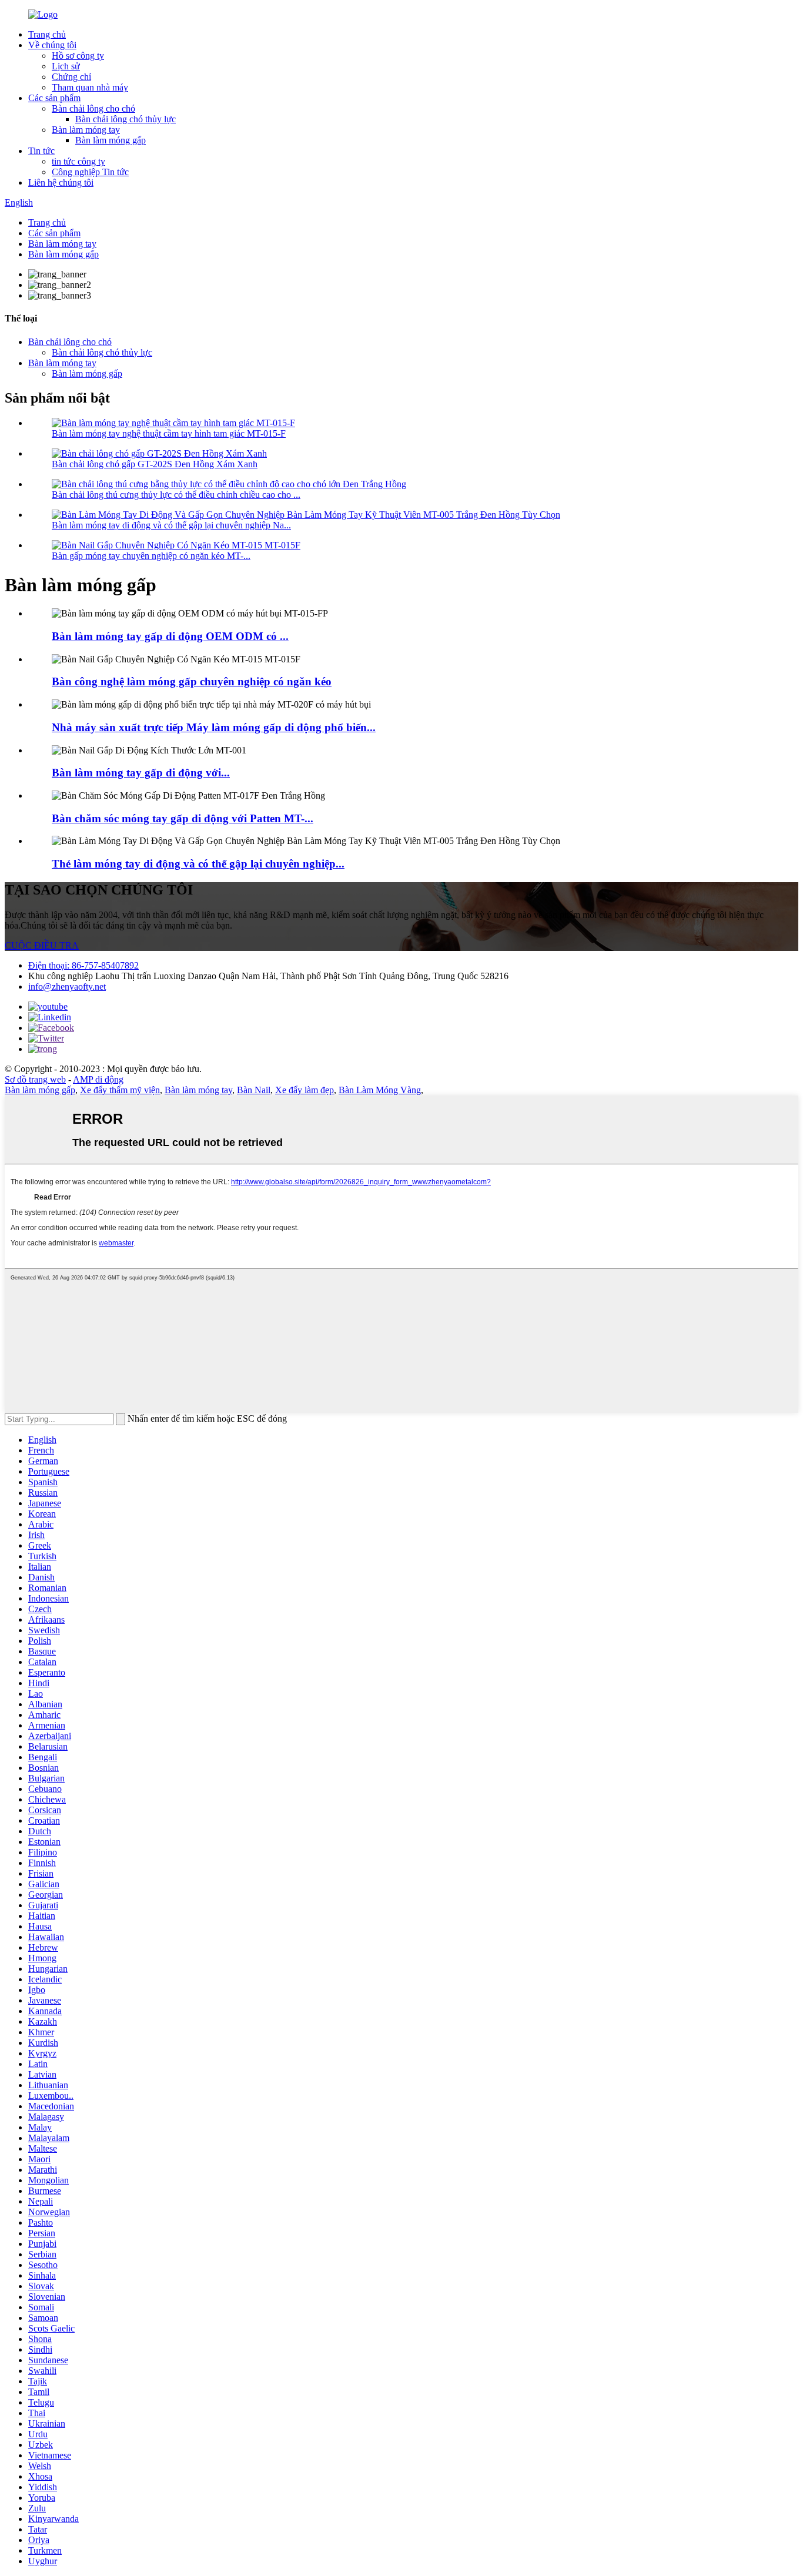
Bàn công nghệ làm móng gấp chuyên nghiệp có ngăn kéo (192, 681)
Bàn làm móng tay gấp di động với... (141, 773)
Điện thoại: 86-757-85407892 (83, 965)
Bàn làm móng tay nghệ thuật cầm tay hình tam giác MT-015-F (169, 433)
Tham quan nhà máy (90, 87)
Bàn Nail (254, 1090)
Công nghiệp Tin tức (90, 172)
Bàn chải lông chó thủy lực (126, 119)
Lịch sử (66, 66)
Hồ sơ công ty (78, 56)
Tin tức (41, 151)
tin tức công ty (78, 161)
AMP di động (98, 1079)
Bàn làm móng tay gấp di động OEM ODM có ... (170, 636)
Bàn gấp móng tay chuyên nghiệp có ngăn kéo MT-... (151, 556)
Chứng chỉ (71, 77)
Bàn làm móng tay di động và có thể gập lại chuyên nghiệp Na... (171, 525)
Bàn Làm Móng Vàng (380, 1090)
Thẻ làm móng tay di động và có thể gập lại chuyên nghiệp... (198, 864)
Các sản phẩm (54, 98)
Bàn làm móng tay (86, 130)
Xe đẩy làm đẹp (305, 1090)
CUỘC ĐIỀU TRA (42, 945)
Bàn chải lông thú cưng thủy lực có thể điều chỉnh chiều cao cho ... (176, 495)
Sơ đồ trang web (35, 1079)
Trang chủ (47, 34)
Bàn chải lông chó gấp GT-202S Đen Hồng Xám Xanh (155, 464)
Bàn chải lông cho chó (93, 108)
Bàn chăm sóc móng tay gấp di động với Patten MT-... (183, 818)
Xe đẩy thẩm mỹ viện (120, 1090)
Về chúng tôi (52, 45)
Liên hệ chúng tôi (61, 182)
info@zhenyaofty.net (67, 986)
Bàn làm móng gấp (111, 140)
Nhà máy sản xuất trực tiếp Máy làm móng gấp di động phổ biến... (214, 727)
